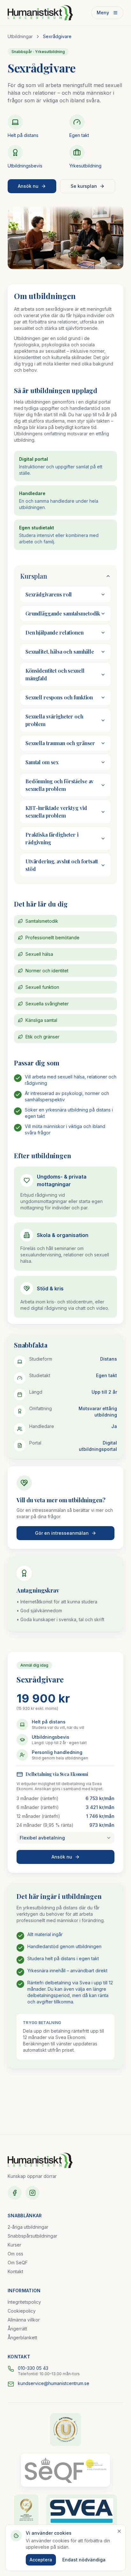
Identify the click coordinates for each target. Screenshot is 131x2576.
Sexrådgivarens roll (49, 594)
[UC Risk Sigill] (26, 2511)
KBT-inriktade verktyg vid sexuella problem (56, 812)
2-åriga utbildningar (28, 2227)
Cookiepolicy (22, 2311)
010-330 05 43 (33, 2368)
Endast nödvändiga (84, 2560)
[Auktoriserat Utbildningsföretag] (66, 2430)
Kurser (14, 2245)
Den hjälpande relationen (55, 632)
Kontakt (15, 2271)
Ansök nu (28, 186)
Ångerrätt (17, 2329)
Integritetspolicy (24, 2302)
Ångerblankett (22, 2338)
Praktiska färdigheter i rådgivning (52, 838)
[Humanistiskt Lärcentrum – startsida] (40, 13)
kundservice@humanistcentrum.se (54, 2383)
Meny (103, 13)
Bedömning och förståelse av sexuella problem (59, 785)
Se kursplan (84, 186)
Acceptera (41, 2560)
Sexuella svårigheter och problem (54, 720)
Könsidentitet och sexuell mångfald (55, 674)
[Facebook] (15, 2193)
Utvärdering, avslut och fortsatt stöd (62, 865)
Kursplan (34, 576)
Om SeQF (18, 2263)
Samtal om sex (42, 762)
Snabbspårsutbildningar (32, 2236)
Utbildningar (20, 36)
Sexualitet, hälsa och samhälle (60, 652)
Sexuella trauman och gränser (60, 743)
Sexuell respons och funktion (59, 697)
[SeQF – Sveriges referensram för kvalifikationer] (65, 2470)
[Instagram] (32, 2193)
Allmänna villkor (24, 2320)
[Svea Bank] (82, 2511)
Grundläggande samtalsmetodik (63, 613)
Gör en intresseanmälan (62, 1533)
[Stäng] (119, 2531)
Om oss (15, 2254)
